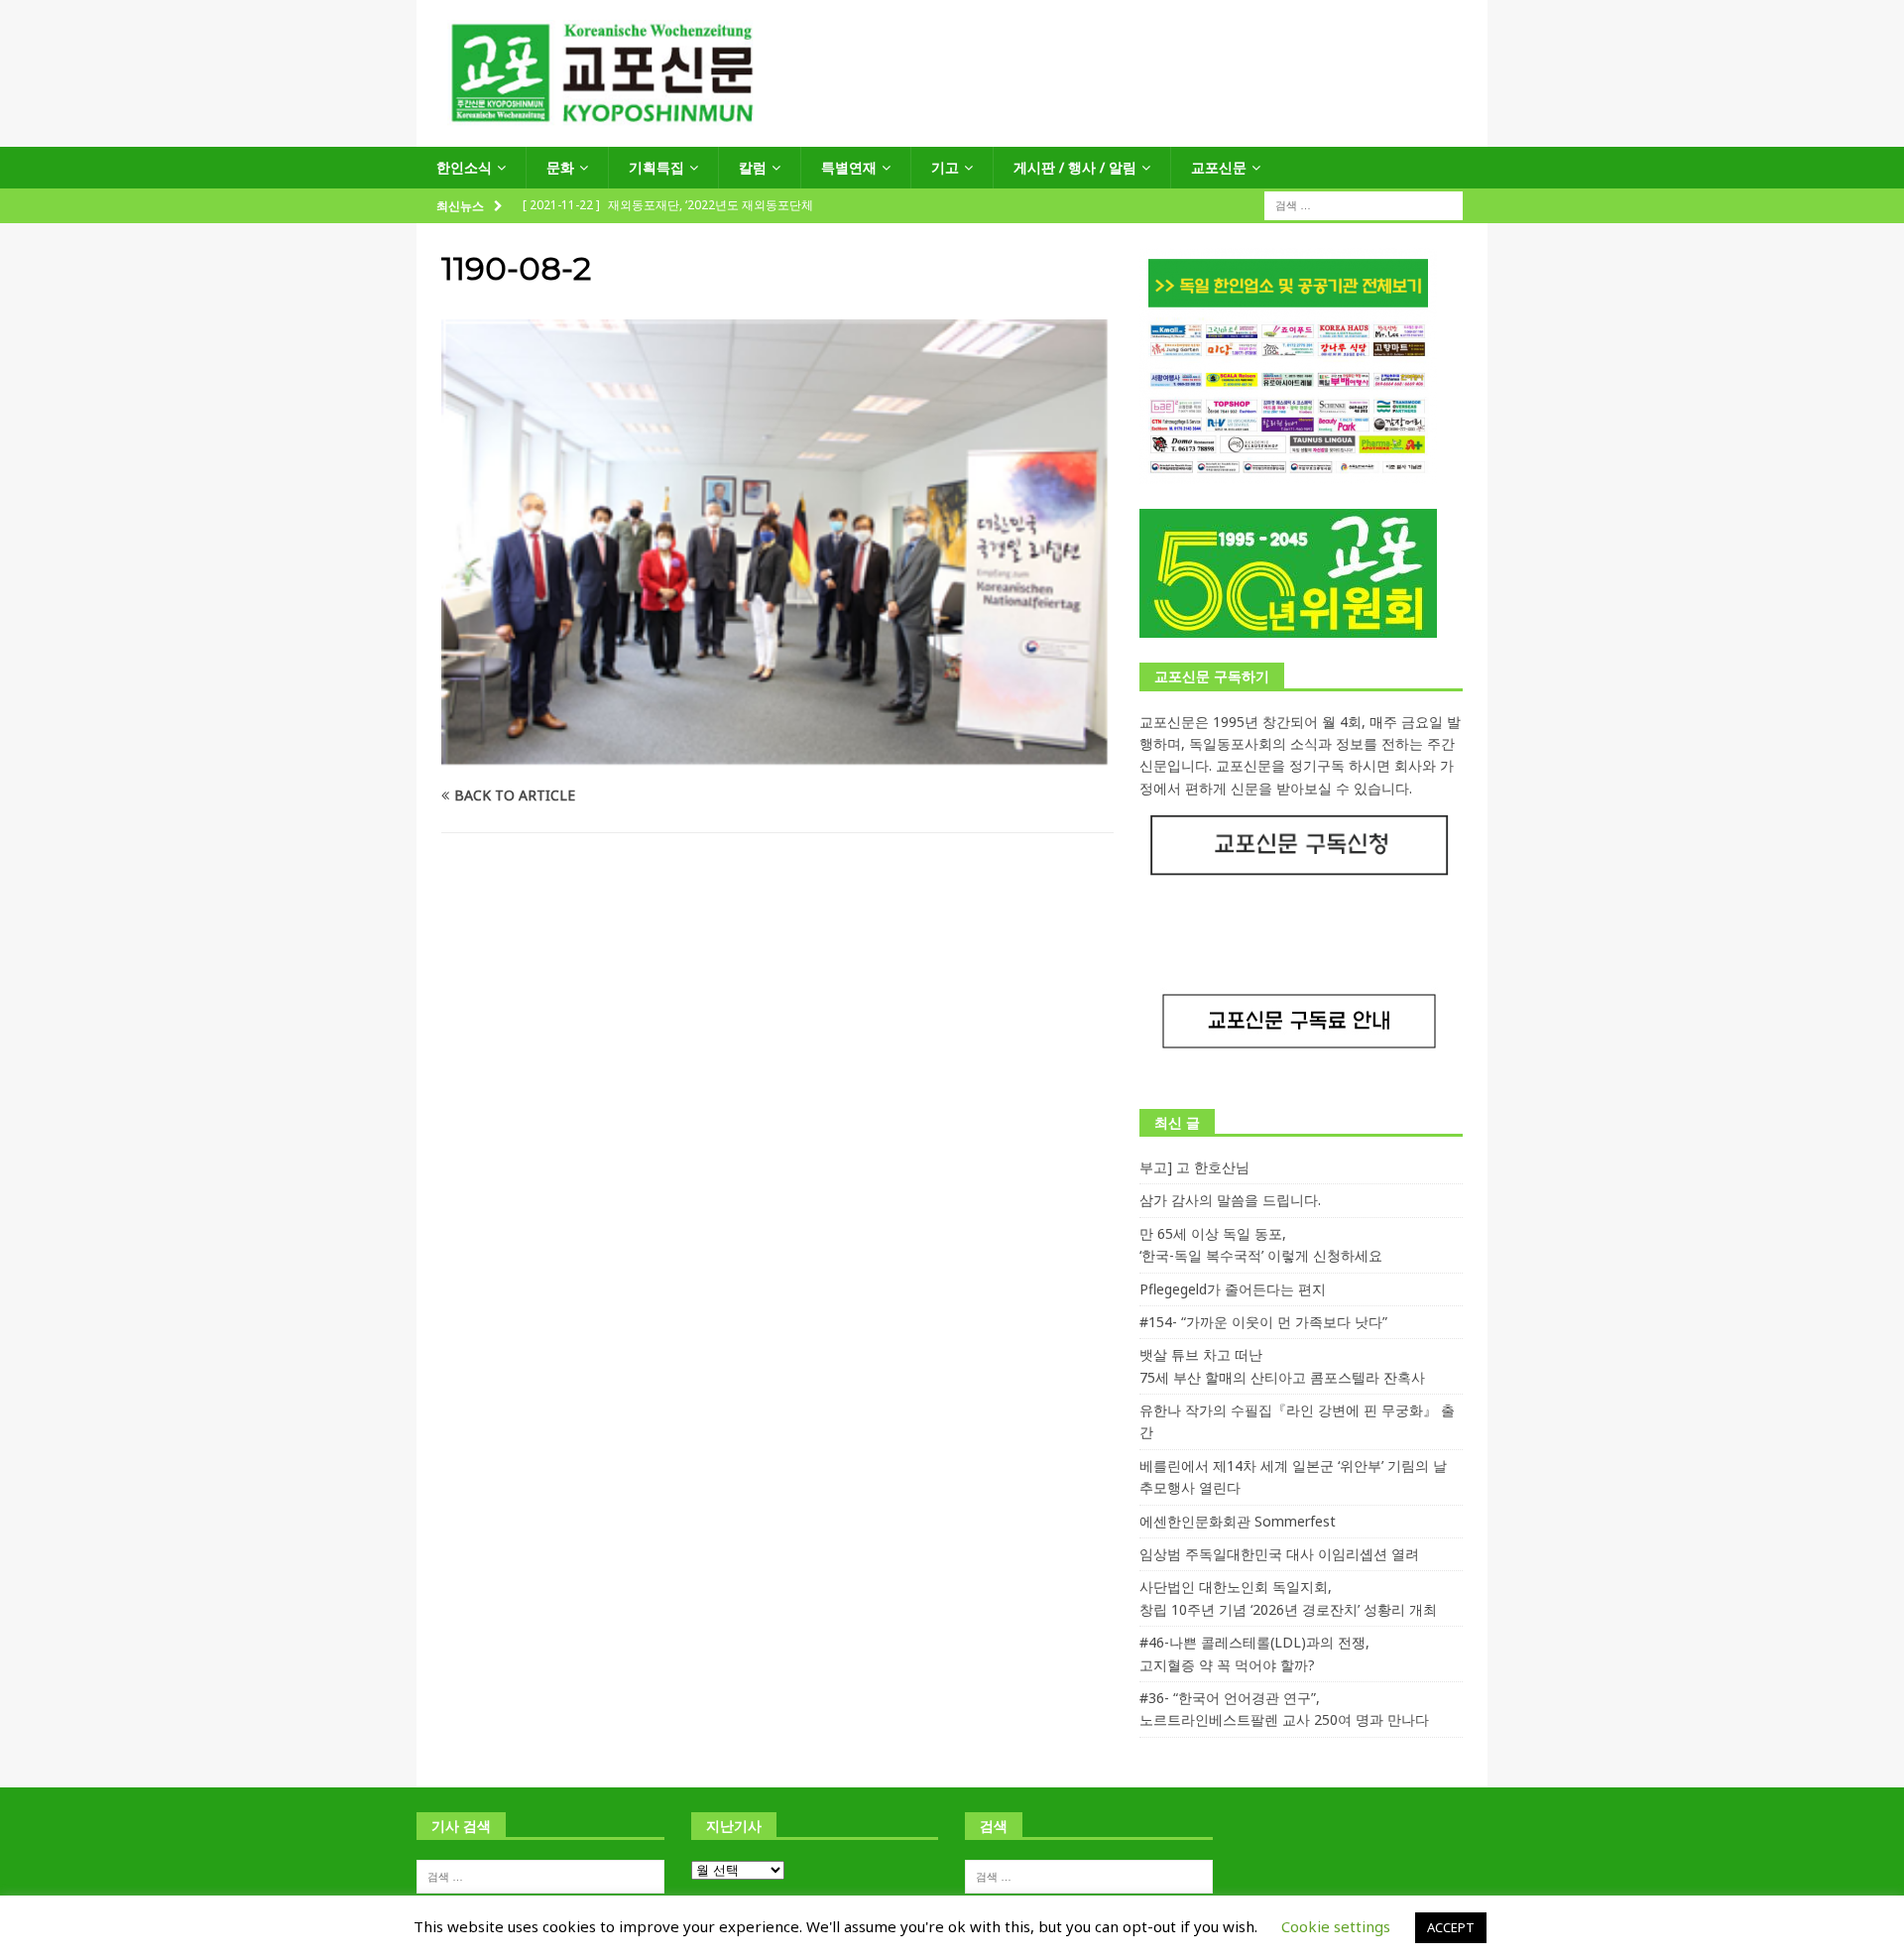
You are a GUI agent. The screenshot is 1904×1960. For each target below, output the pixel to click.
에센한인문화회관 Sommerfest (1238, 1521)
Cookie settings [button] (1336, 1926)
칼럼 (753, 167)
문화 (560, 167)
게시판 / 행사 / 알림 (1075, 167)
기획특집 (656, 167)
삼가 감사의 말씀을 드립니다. (1230, 1200)
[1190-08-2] (777, 756)
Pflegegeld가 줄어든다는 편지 (1233, 1289)
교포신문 (1219, 167)
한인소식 (464, 167)
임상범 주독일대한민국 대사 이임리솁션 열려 (1279, 1554)
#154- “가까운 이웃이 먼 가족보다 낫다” (1263, 1322)
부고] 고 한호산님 (1194, 1167)
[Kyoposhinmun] (952, 135)
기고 (945, 167)
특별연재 (849, 167)
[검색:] (1364, 205)
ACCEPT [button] (1451, 1927)
